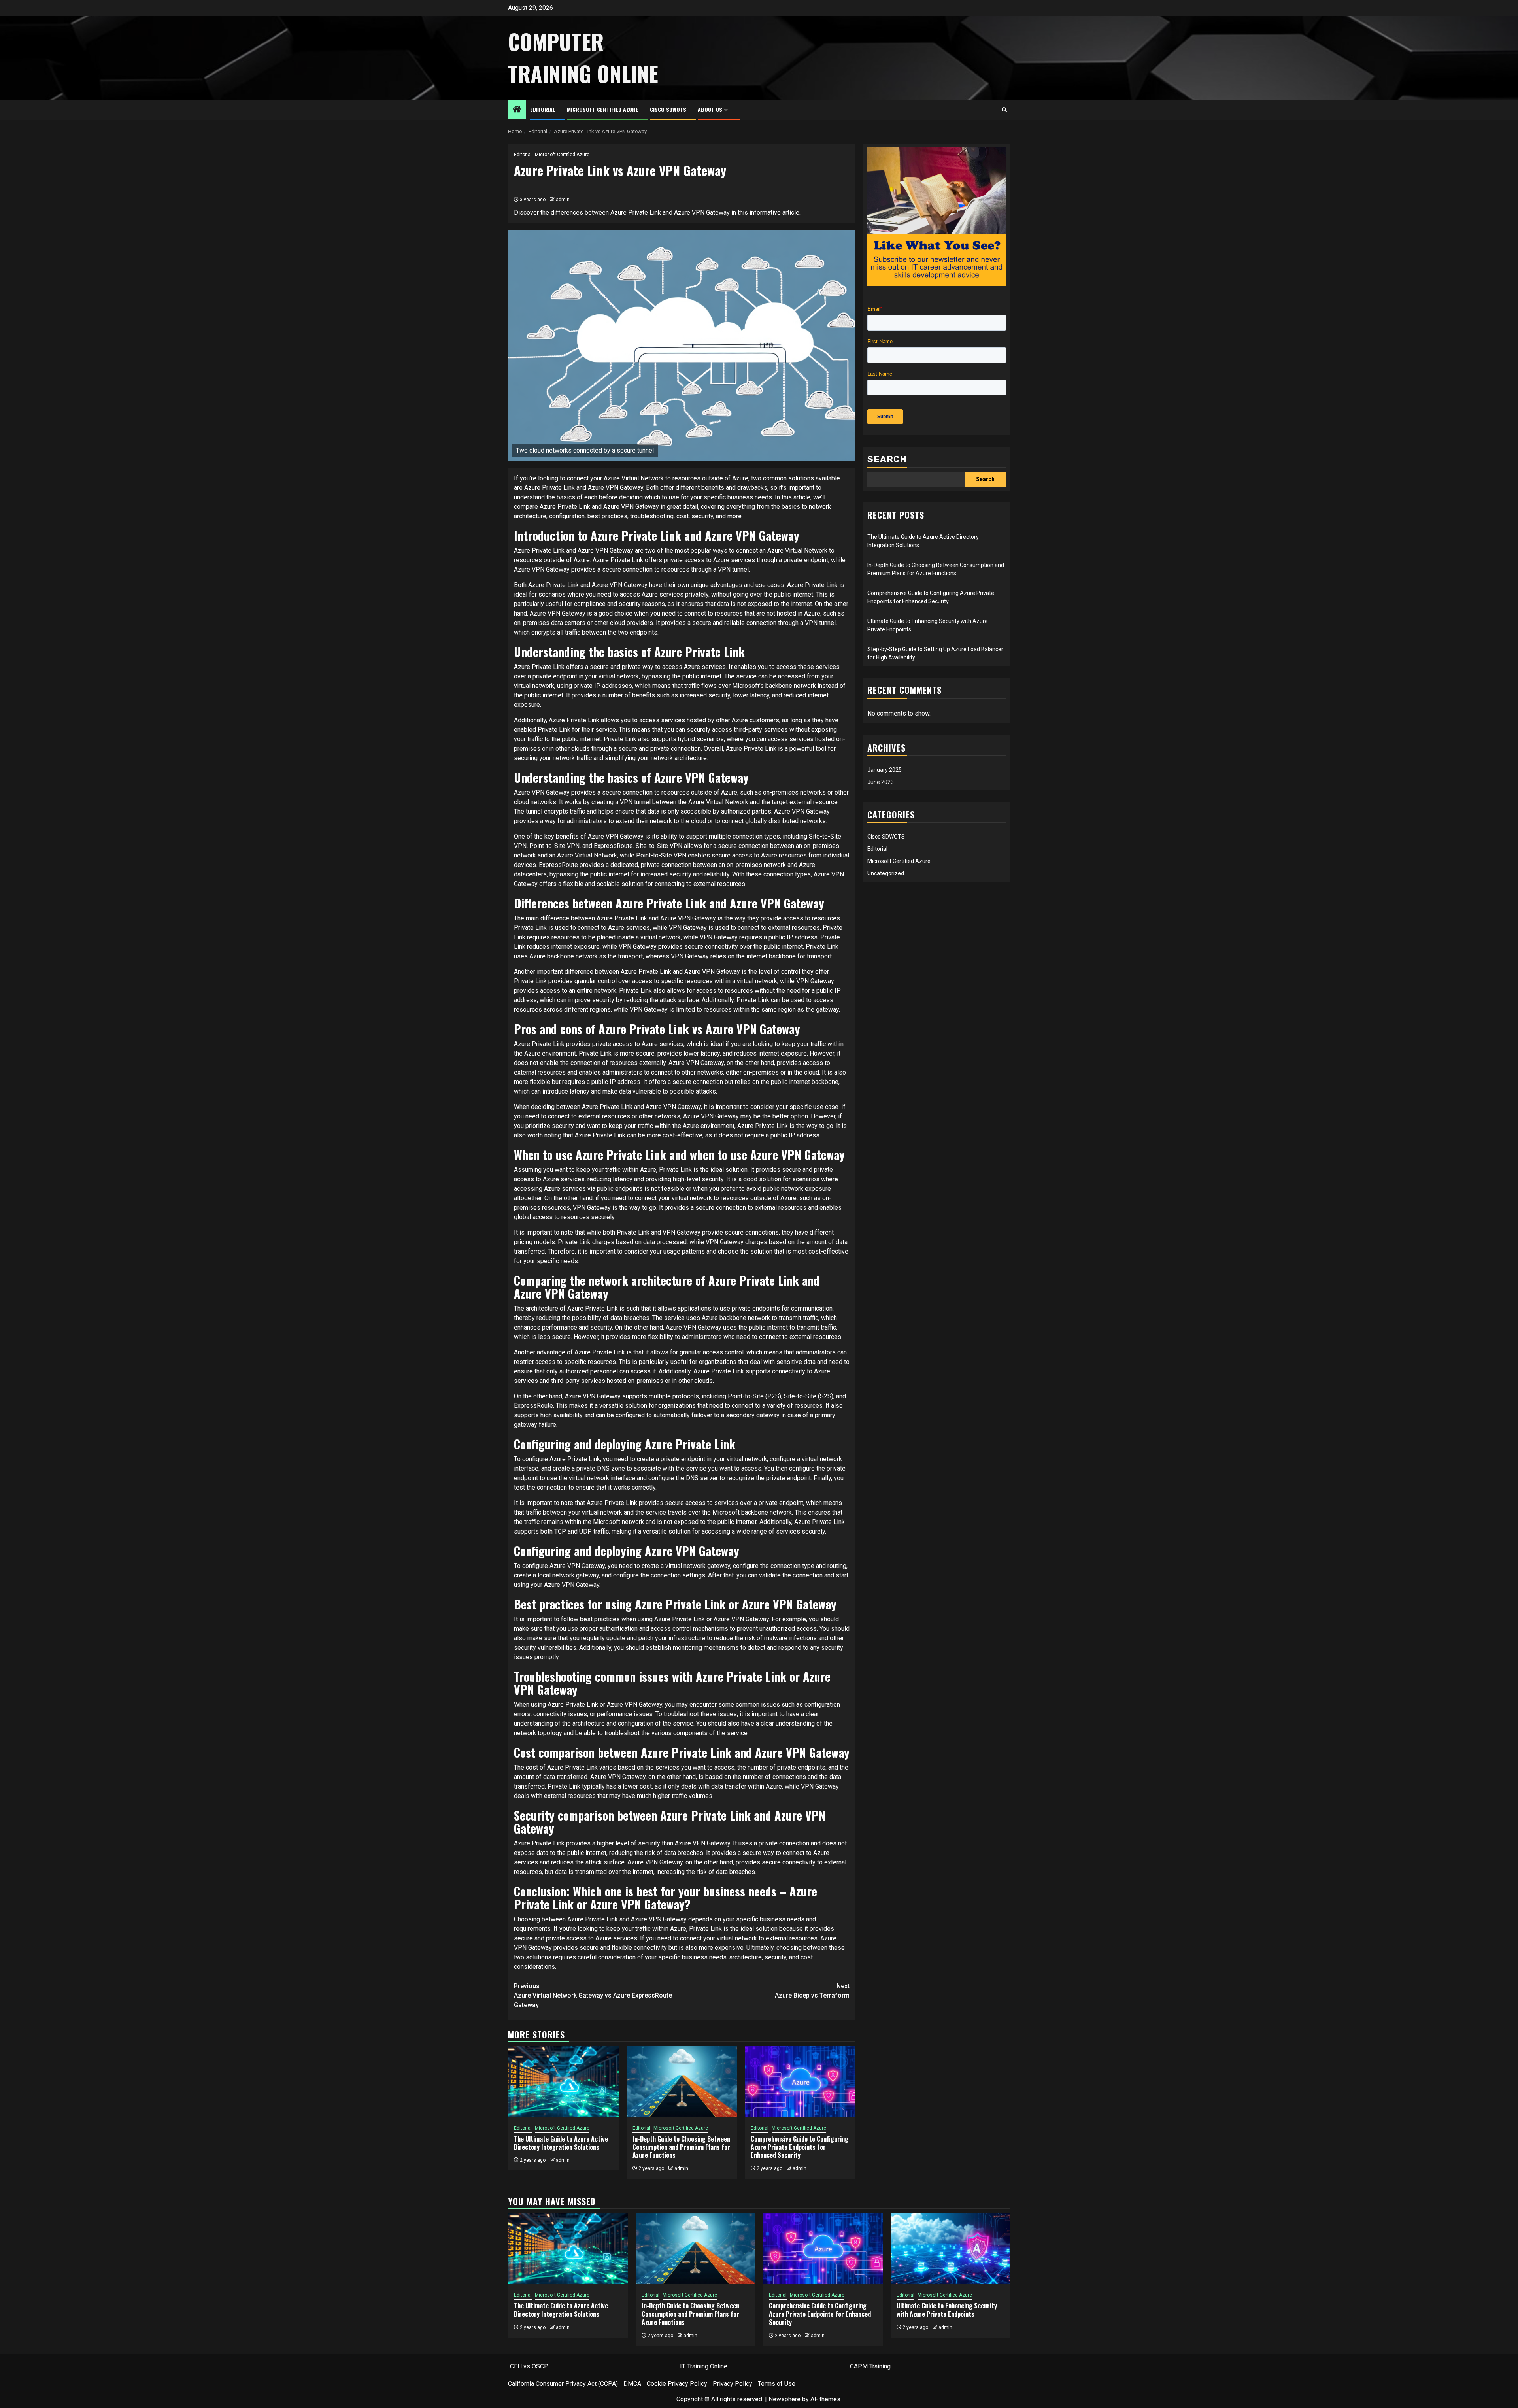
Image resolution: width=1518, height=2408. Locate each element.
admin (563, 200)
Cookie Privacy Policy (677, 2384)
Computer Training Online (583, 58)
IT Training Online (704, 2366)
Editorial (543, 109)
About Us (710, 109)
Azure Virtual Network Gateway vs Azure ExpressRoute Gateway (593, 1995)
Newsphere (784, 2399)
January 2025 (885, 769)
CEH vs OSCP (529, 2366)
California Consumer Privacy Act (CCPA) (563, 2384)
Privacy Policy (733, 2384)
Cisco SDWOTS (668, 109)
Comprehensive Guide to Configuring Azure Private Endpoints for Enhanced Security (800, 2147)
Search (887, 459)
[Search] (1004, 110)
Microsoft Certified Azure (603, 109)
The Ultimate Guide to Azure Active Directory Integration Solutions (561, 2143)
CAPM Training (870, 2366)
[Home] (517, 110)
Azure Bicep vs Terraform (812, 1991)
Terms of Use (777, 2384)
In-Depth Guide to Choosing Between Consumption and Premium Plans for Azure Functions (681, 2147)
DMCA (632, 2384)
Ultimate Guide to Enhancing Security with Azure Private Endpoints (947, 2310)
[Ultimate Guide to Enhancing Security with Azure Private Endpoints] (951, 2248)
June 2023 (881, 782)
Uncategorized (886, 873)
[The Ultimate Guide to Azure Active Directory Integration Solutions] (563, 2081)
